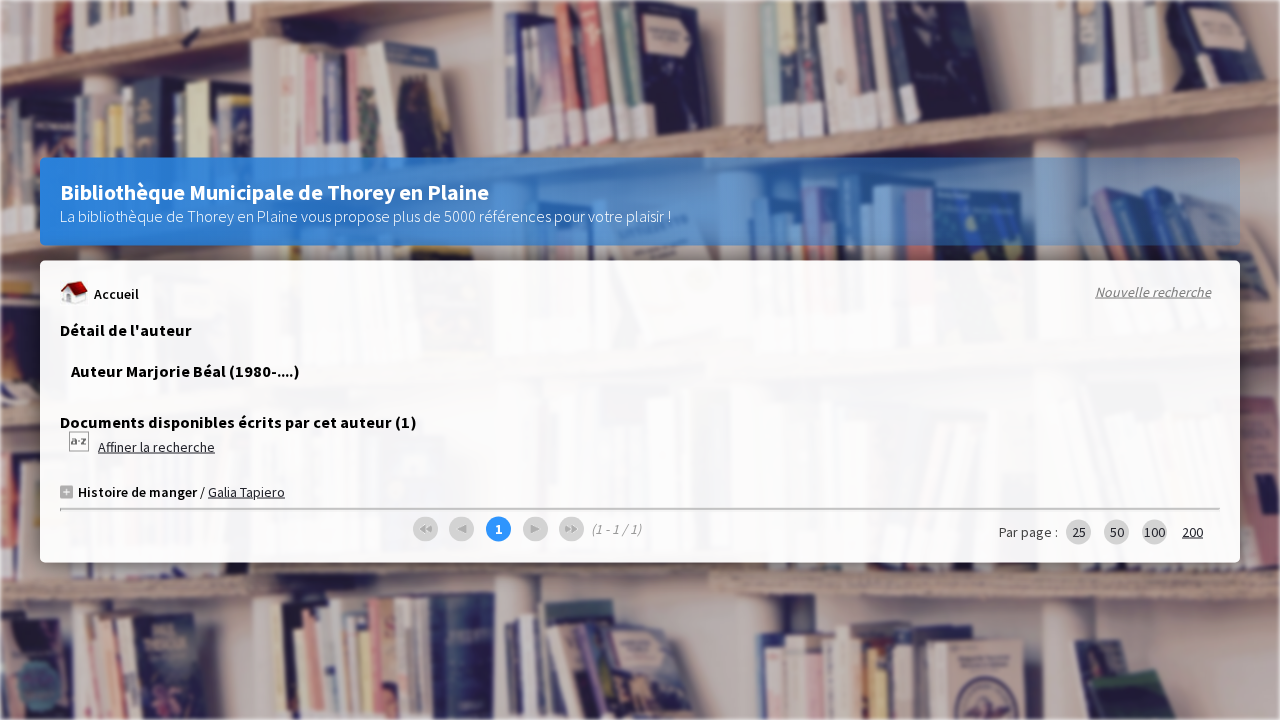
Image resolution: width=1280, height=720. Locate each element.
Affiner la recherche (156, 447)
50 (1117, 532)
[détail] (66, 491)
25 (1079, 532)
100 (1154, 532)
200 (1192, 532)
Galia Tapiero (246, 492)
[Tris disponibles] (80, 447)
